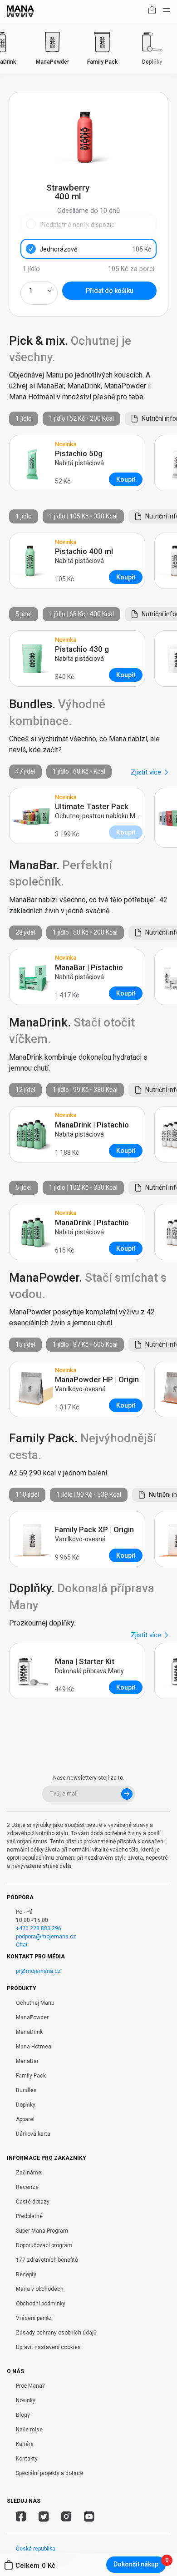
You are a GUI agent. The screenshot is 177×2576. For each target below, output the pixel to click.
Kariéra (25, 2444)
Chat (22, 1945)
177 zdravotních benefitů (47, 2260)
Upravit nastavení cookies (48, 2347)
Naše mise (29, 2430)
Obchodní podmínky (41, 2304)
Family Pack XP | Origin (94, 1530)
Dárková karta (33, 2134)
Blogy (23, 2415)
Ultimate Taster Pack (92, 807)
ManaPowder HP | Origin (97, 1380)
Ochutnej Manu (35, 2003)
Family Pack (31, 2076)
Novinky (26, 2400)
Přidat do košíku (110, 291)
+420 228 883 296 (39, 1928)
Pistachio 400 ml (84, 551)
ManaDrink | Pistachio (92, 1125)
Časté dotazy (33, 2202)
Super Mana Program (42, 2231)
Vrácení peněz (34, 2318)
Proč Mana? (30, 2386)
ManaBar (27, 2061)
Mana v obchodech (40, 2289)
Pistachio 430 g (82, 649)
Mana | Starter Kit (85, 1662)
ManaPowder (32, 2018)
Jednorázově (95, 249)
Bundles (26, 2090)
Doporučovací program (44, 2245)
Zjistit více (146, 772)
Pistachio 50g (79, 454)
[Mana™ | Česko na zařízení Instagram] (66, 2518)
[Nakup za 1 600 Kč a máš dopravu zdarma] (152, 12)
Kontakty (27, 2459)
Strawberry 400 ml (68, 192)
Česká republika (36, 2549)
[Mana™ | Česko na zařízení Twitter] (44, 2518)
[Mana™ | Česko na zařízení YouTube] (89, 2518)
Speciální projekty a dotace (49, 2473)
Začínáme (29, 2173)
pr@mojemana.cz (38, 1971)
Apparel (25, 2119)
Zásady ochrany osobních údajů (56, 2333)
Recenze (27, 2187)
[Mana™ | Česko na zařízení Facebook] (21, 2518)
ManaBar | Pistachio (89, 968)
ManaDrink (29, 2032)
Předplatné (29, 2216)
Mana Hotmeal (34, 2047)
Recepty (26, 2274)
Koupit (126, 479)
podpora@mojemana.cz (46, 1937)
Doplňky (26, 2105)
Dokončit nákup (136, 2564)
